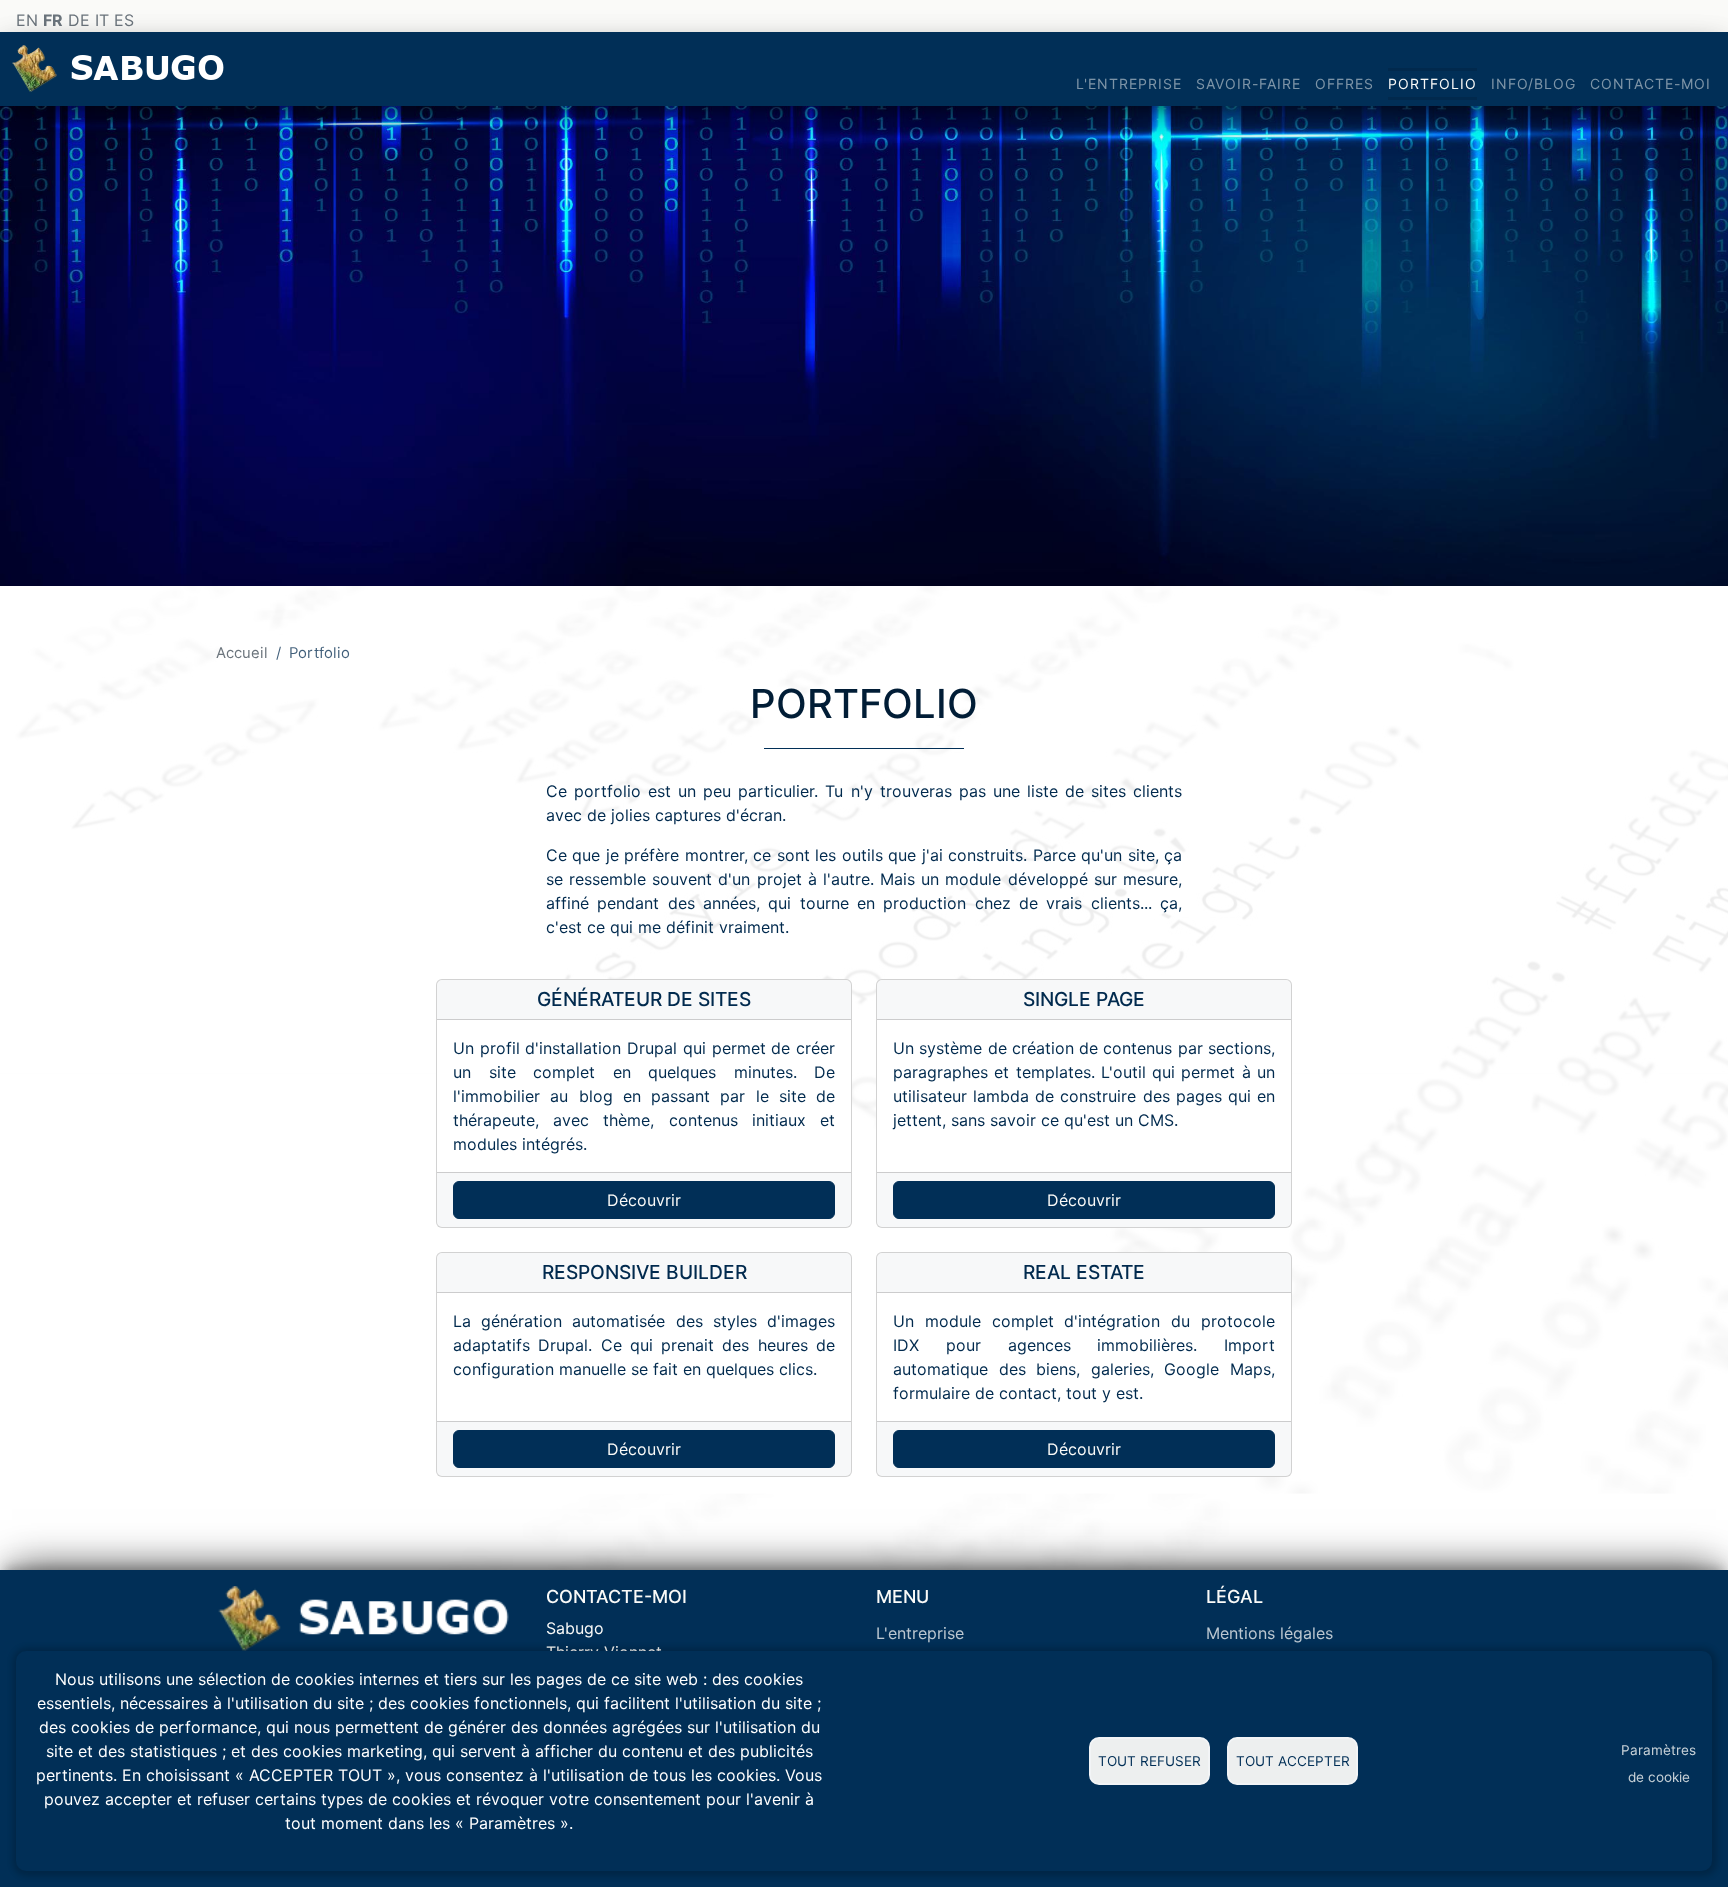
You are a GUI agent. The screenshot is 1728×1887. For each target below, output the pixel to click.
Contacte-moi (1650, 83)
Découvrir (644, 1200)
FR (53, 20)
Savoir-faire (1248, 83)
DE (79, 20)
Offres (1344, 83)
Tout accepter (1293, 1761)
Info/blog (1533, 83)
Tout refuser (1149, 1761)
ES (124, 20)
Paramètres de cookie (1658, 1763)
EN (27, 20)
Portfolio (1432, 83)
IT (102, 20)
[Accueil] (122, 69)
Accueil (242, 653)
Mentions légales (1269, 1633)
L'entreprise (1129, 83)
